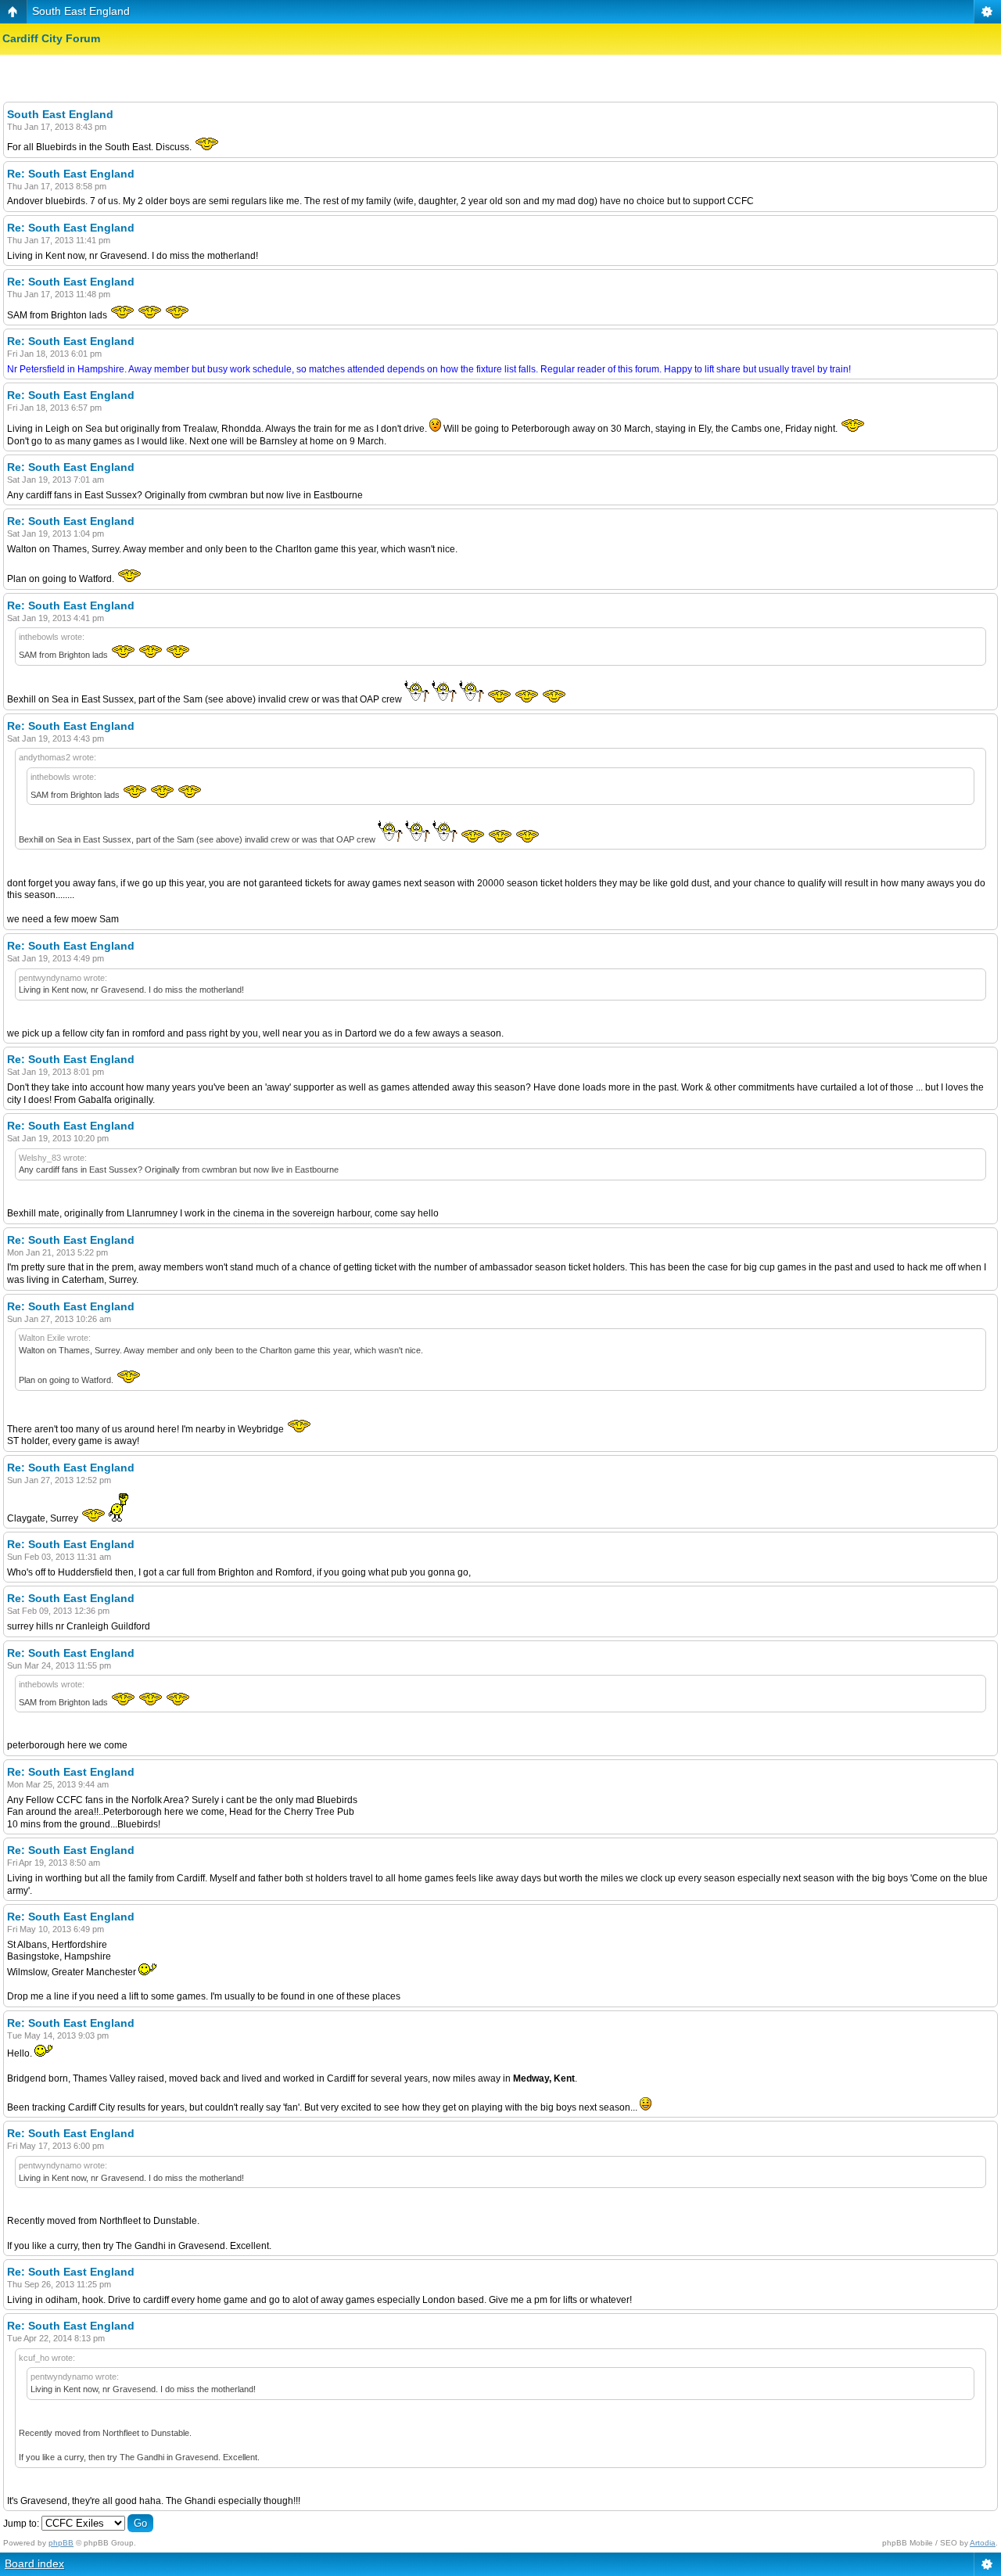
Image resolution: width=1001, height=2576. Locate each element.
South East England (81, 11)
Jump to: (21, 2524)
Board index (34, 2563)
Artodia (983, 2543)
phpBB (61, 2543)
